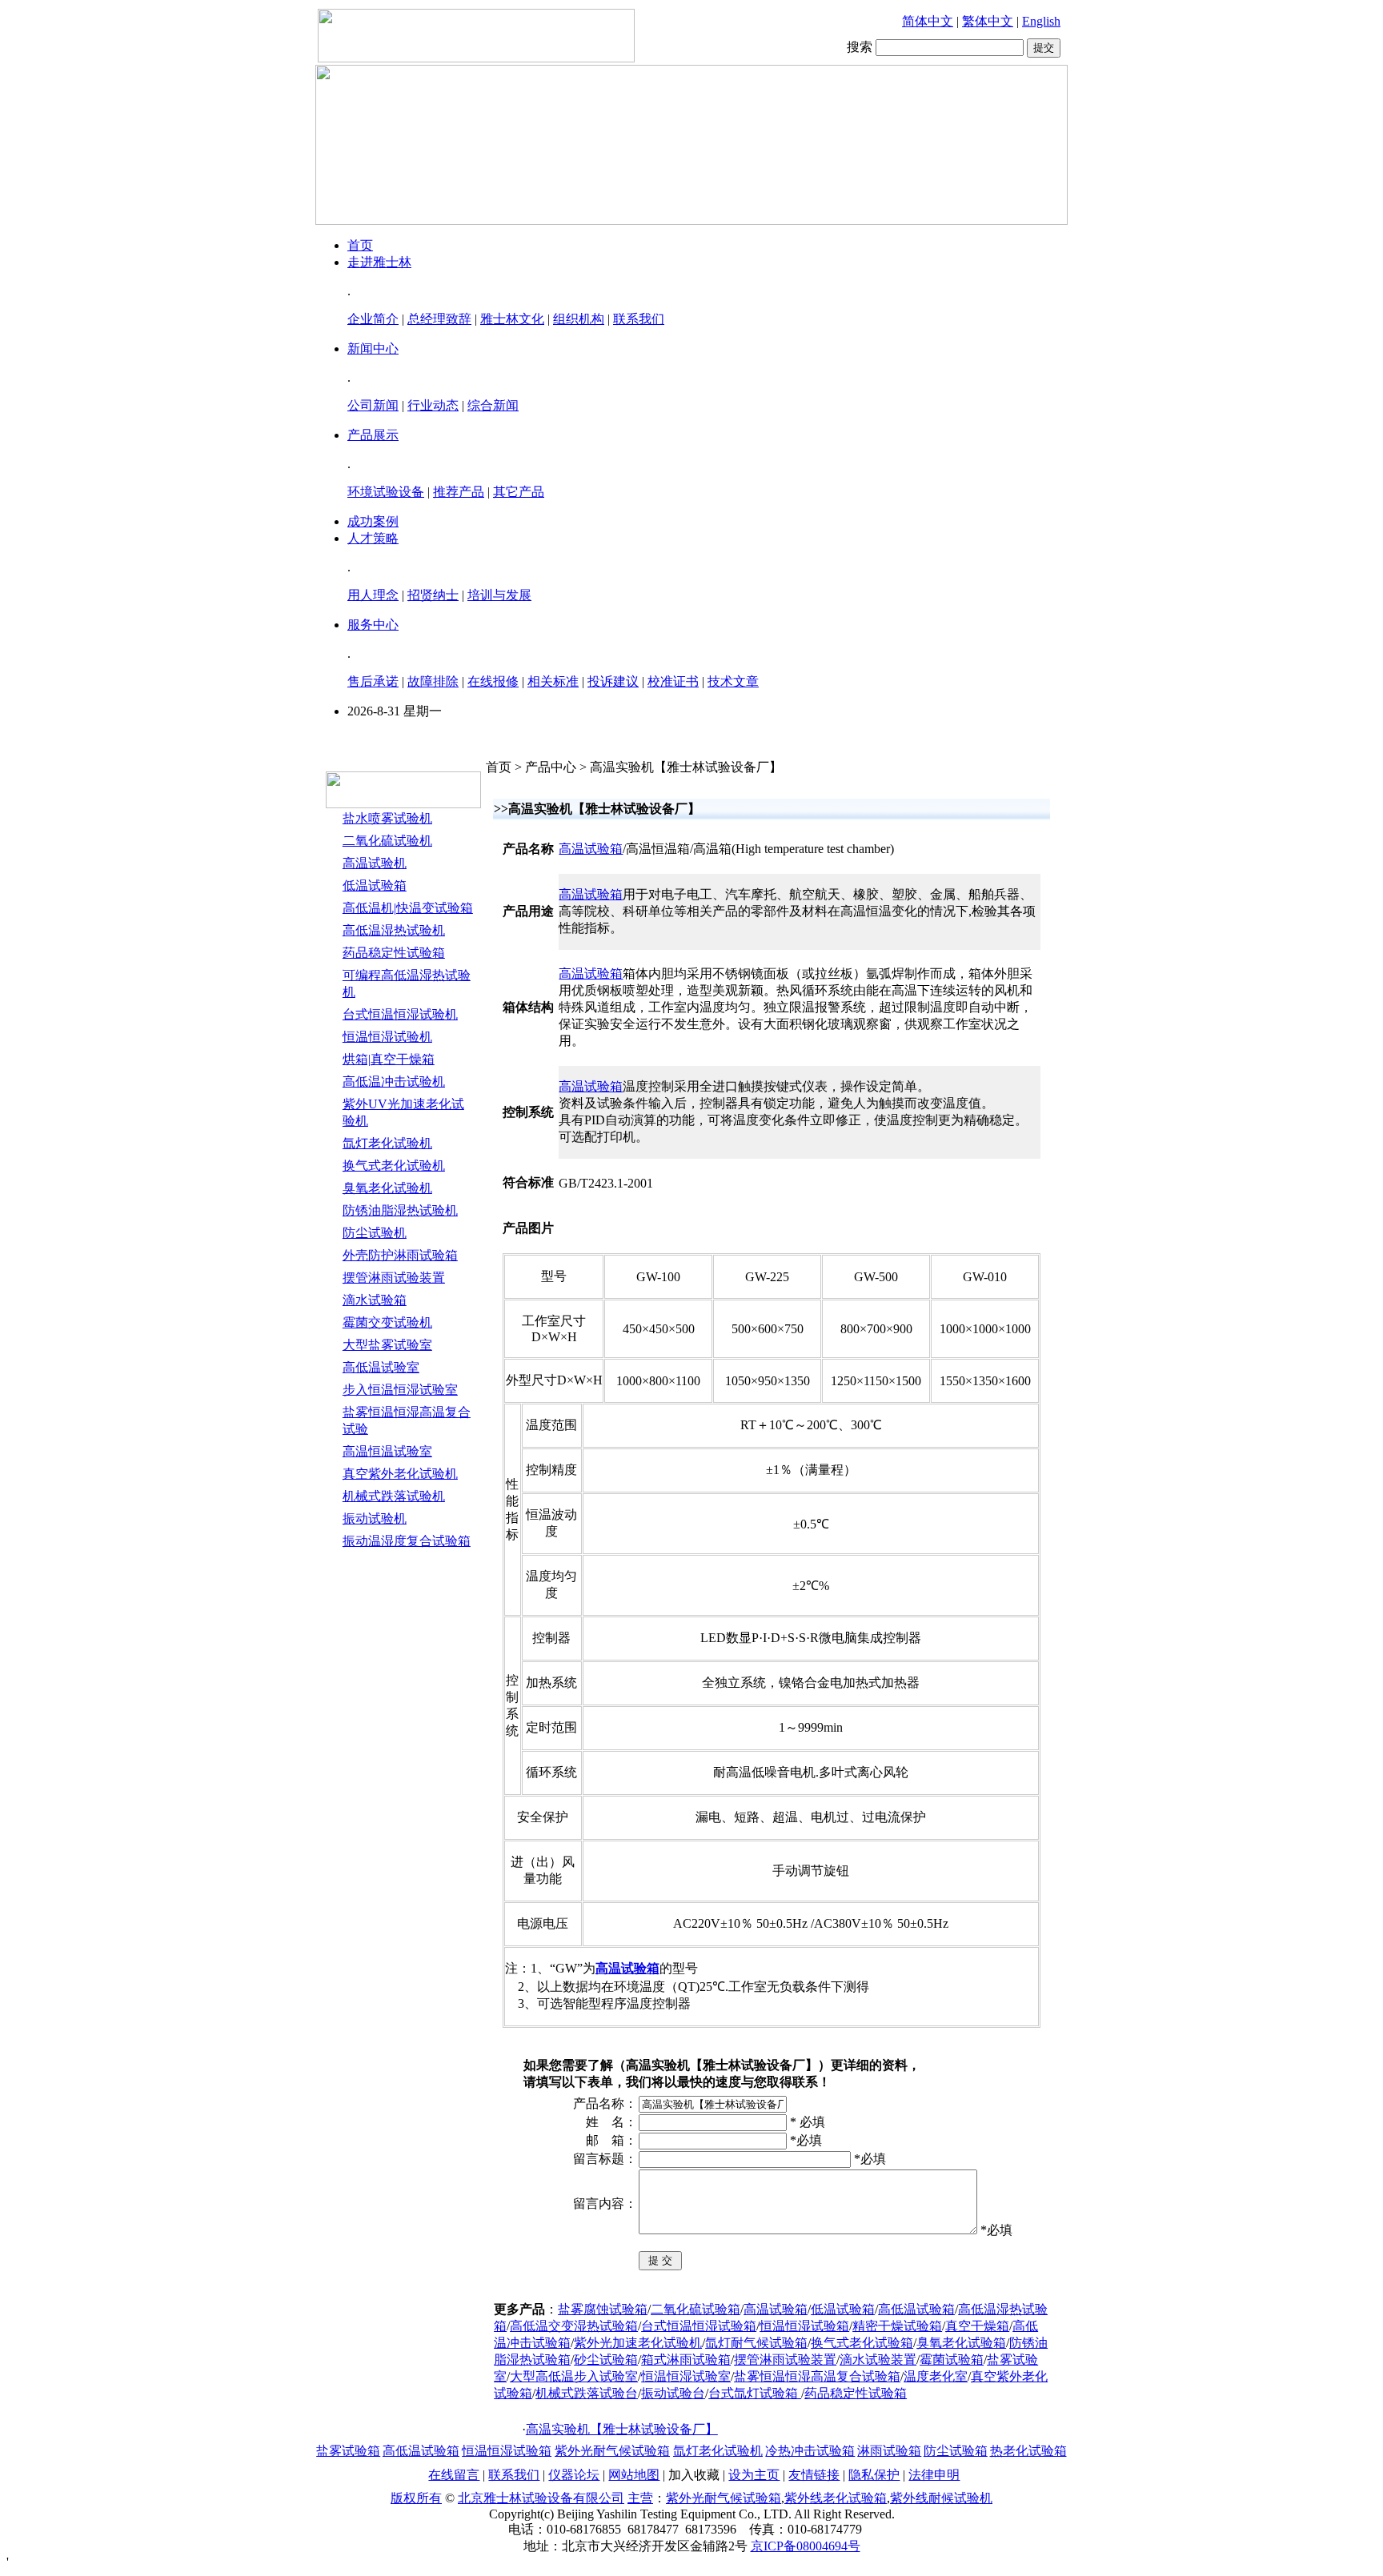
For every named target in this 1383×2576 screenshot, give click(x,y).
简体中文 (928, 21)
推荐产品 (459, 492)
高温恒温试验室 (387, 1451)
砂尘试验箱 (606, 2360)
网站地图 (634, 2475)
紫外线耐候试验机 (941, 2498)
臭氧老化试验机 (387, 1188)
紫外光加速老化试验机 (638, 2343)
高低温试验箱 (916, 2309)
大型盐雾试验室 (387, 1345)
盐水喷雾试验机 (387, 818)
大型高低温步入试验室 (574, 2376)
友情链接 (814, 2475)
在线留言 (454, 2475)
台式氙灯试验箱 (755, 2393)
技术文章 (733, 681)
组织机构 (579, 319)
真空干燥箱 (977, 2326)
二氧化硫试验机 (387, 841)
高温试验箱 (591, 849)
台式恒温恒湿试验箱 (699, 2326)
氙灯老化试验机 (387, 1143)
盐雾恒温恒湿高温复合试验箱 (817, 2376)
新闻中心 (373, 349)
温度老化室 (936, 2376)
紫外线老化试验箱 (836, 2498)
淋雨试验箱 (889, 2451)
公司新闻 (373, 405)
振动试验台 (673, 2393)
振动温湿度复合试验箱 (407, 1541)
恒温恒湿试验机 (387, 1037)
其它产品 (519, 492)
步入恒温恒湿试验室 (400, 1390)
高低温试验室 (381, 1367)
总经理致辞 (439, 319)
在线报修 (493, 681)
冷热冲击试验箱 (810, 2451)
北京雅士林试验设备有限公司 (541, 2498)
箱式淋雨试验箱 (686, 2360)
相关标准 (553, 681)
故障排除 (433, 681)
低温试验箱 (375, 885)
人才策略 (373, 538)
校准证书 (673, 681)
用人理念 (373, 595)
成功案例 (373, 521)
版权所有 (416, 2498)
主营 (640, 2498)
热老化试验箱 (1028, 2451)
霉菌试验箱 (952, 2360)
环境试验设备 (386, 492)
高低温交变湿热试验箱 (574, 2326)
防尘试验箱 (956, 2451)
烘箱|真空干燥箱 (389, 1059)
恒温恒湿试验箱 (804, 2326)
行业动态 (433, 405)
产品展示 (373, 435)
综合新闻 (493, 405)
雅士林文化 (512, 319)
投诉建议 (613, 681)
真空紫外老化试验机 (400, 1474)
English (1041, 21)
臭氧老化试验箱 (961, 2343)
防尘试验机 (375, 1233)
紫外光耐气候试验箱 (612, 2451)
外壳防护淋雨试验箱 (400, 1255)
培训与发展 (499, 595)
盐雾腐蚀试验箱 (603, 2309)
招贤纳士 (433, 595)
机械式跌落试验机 (394, 1496)
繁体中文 (988, 21)
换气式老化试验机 (394, 1166)
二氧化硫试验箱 (696, 2309)
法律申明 (934, 2475)
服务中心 (373, 625)
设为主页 (754, 2475)
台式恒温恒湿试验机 (400, 1014)
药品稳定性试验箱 (394, 953)
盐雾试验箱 (348, 2451)
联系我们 (639, 319)
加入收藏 (694, 2475)
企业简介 (373, 319)
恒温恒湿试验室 (686, 2376)
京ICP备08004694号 (806, 2546)
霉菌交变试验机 (387, 1322)
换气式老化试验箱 (862, 2343)
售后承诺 (373, 681)
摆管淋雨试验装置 (394, 1278)
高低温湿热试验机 (394, 930)
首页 (360, 245)
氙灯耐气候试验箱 (756, 2343)
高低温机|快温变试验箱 (408, 908)
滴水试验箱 (375, 1300)
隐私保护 (874, 2475)
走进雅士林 (379, 262)
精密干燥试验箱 (897, 2326)
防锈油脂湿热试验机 (400, 1210)
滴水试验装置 (878, 2360)
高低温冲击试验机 (394, 1082)
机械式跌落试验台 (587, 2393)
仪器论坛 (574, 2475)
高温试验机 (375, 863)
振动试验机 (375, 1518)
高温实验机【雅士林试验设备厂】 (622, 2429)
